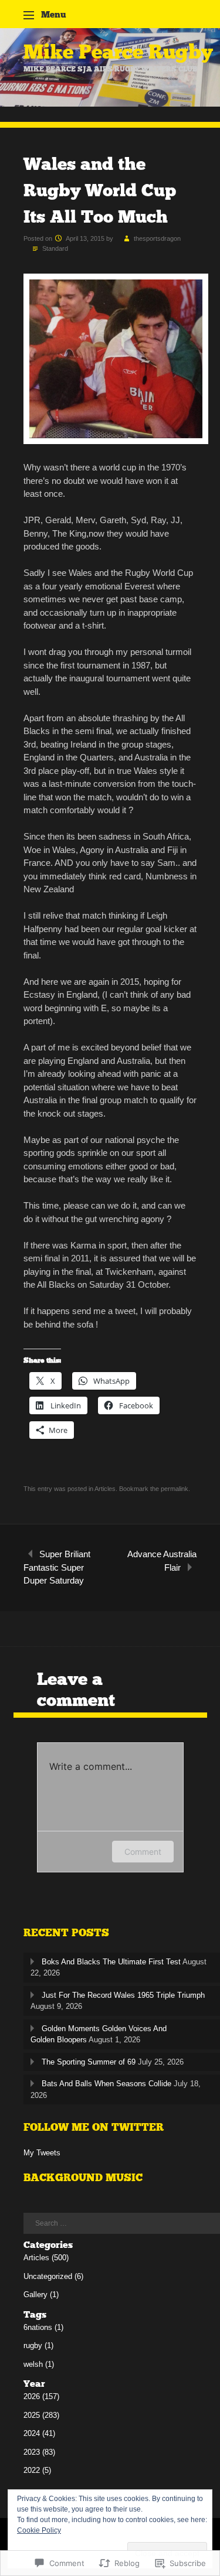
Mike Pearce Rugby (118, 52)
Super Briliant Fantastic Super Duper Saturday (57, 1567)
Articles (105, 1489)
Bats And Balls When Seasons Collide (106, 2084)
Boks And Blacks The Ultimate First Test (111, 1962)
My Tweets (42, 2153)
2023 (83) (39, 2452)
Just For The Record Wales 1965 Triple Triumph (123, 1995)
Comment (143, 1852)
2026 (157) (41, 2396)
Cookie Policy (39, 2530)
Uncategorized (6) (53, 2276)
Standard (55, 248)
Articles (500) (46, 2258)
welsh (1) (39, 2364)
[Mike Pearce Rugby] (110, 103)
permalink (175, 1489)
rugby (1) (38, 2345)
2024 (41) (39, 2433)
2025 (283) (41, 2415)
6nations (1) (43, 2327)
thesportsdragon (157, 238)
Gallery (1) (41, 2294)
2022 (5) (37, 2470)
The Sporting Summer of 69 (89, 2062)
